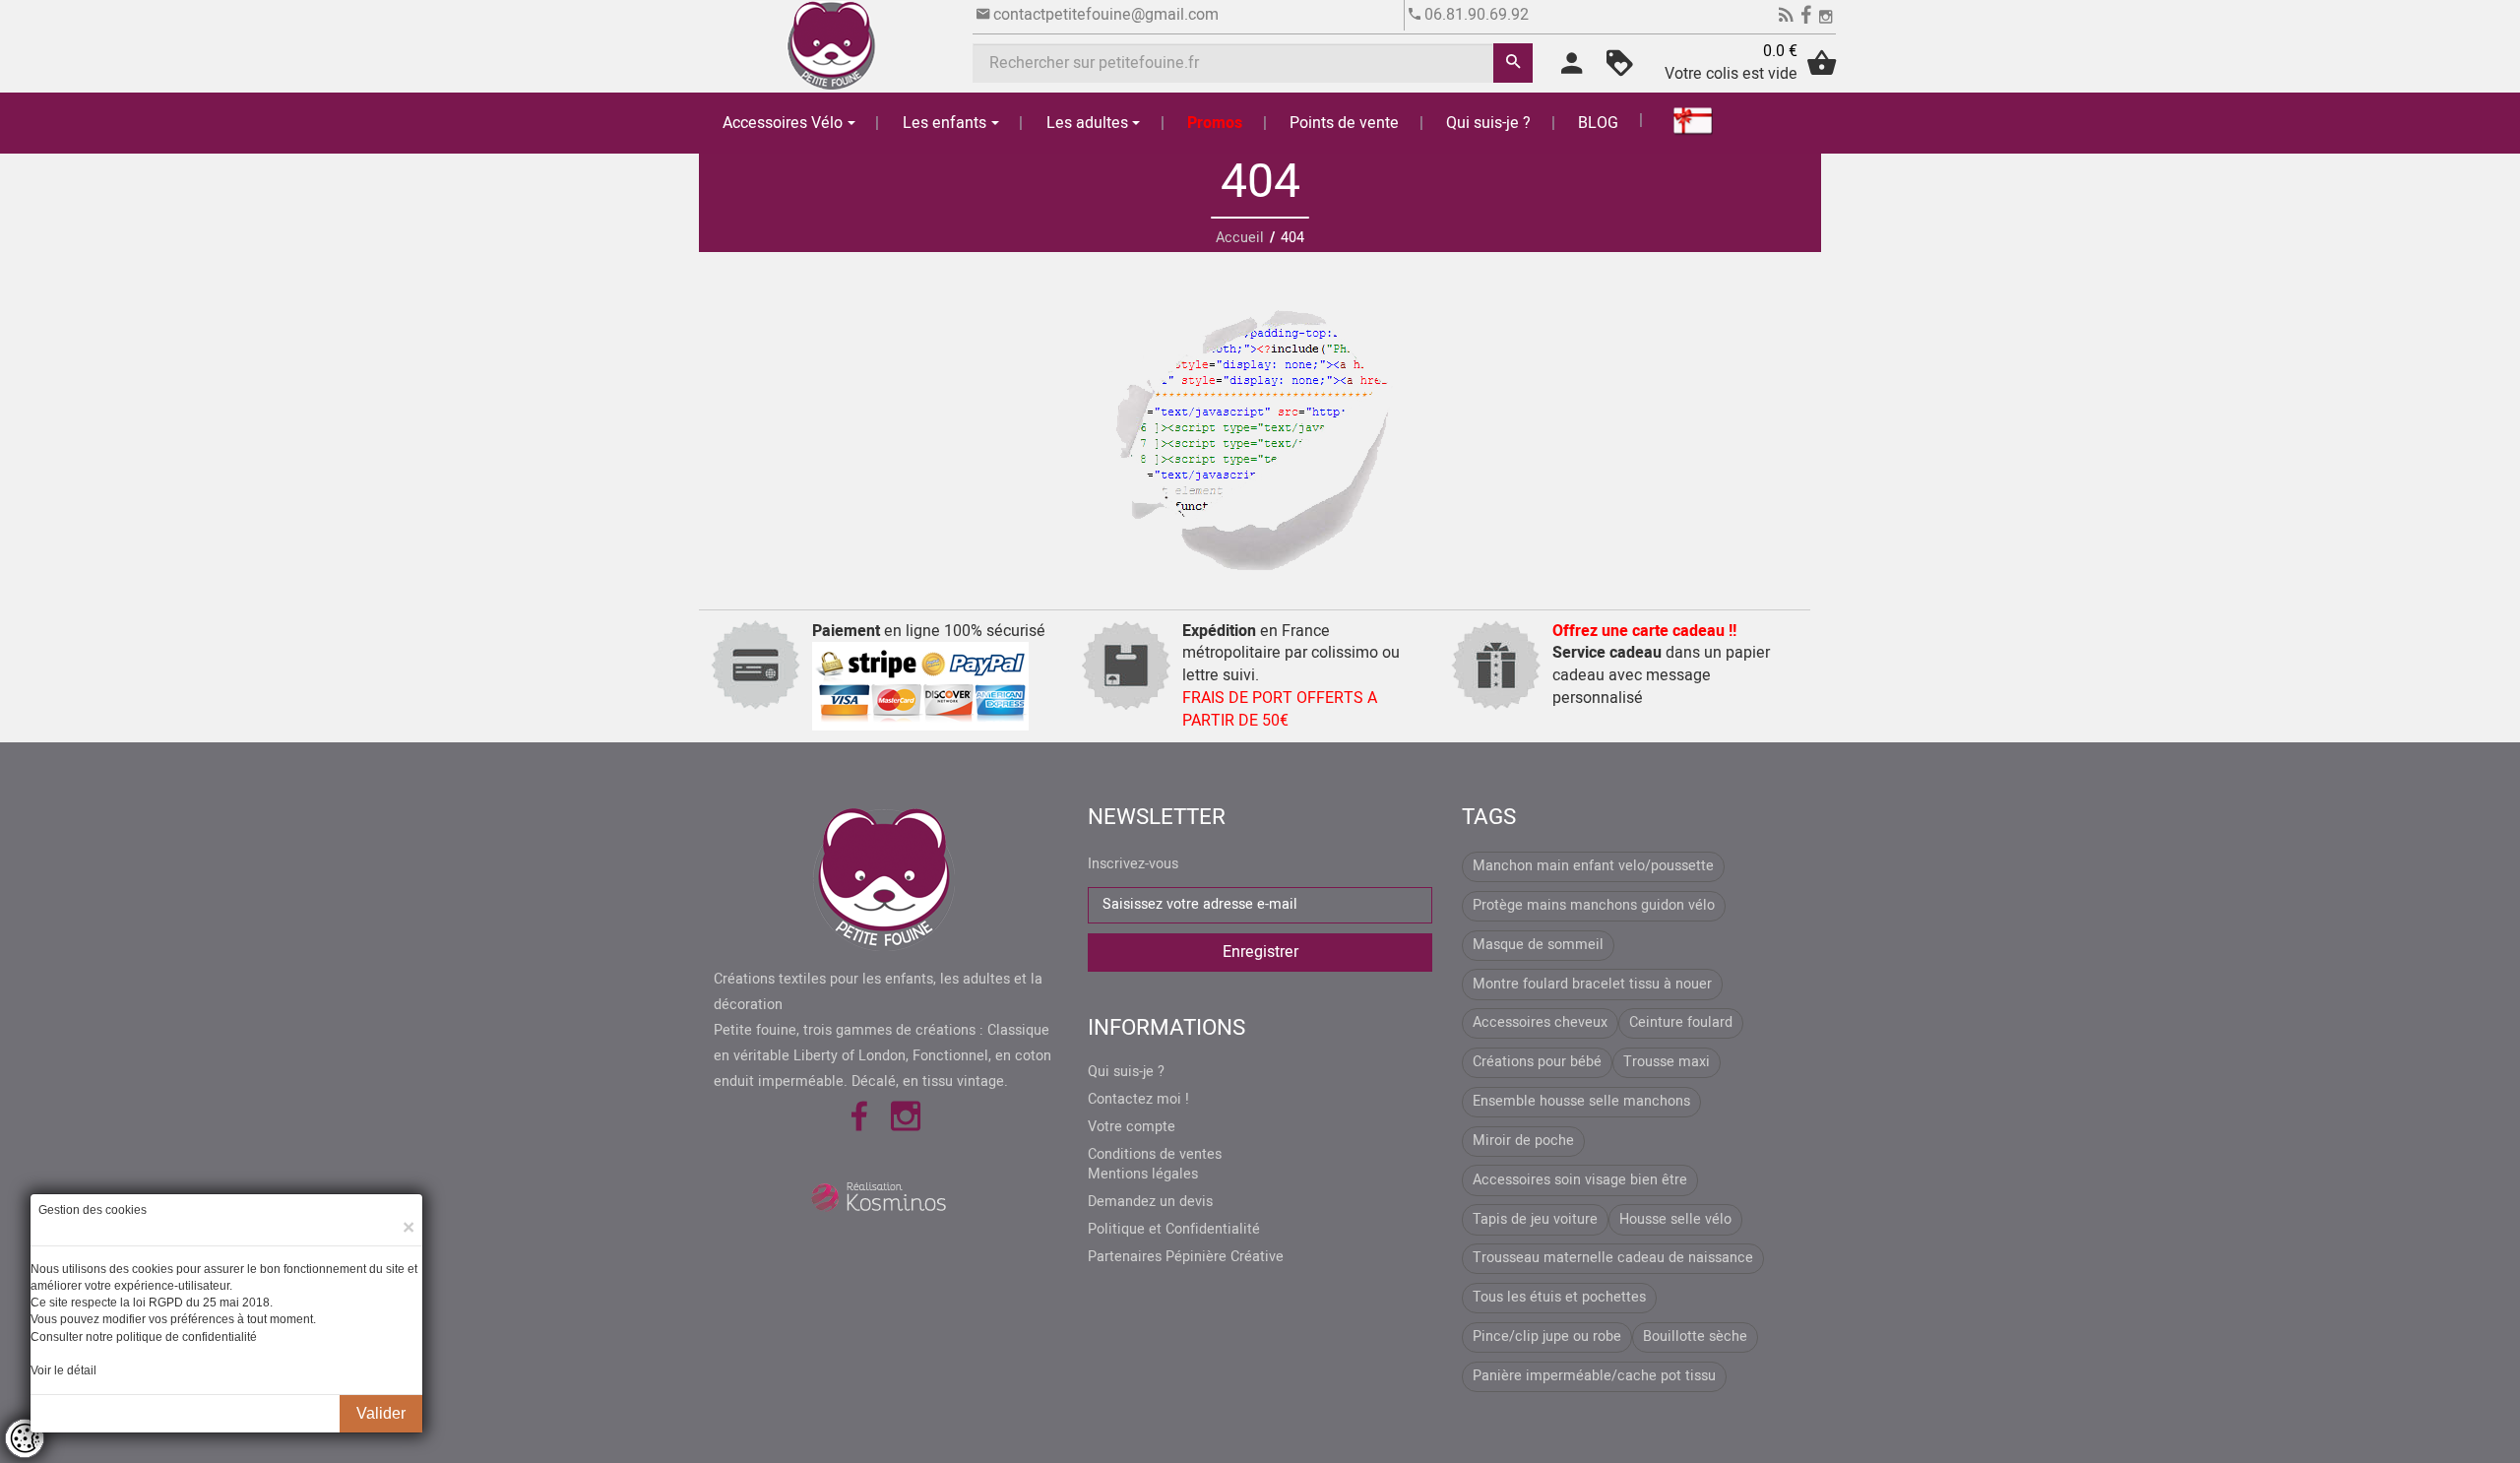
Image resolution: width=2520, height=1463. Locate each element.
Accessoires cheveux (1540, 1022)
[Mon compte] (1572, 70)
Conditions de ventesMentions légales (1155, 1165)
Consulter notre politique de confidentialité (144, 1337)
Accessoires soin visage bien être (1580, 1180)
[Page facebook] (1806, 18)
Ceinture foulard (1681, 1022)
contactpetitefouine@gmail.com (1106, 15)
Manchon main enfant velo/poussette (1593, 866)
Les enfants (945, 123)
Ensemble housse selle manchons (1581, 1101)
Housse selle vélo (1675, 1219)
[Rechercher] (1513, 63)
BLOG (1598, 123)
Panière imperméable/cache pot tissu (1594, 1376)
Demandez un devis (1150, 1202)
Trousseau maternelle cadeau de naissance (1613, 1258)
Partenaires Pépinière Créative (1186, 1257)
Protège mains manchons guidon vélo (1594, 905)
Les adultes (1087, 123)
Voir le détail (63, 1370)
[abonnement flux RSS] (1786, 18)
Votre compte (1132, 1127)
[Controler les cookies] (25, 1438)
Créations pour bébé (1537, 1062)
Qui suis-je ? (1488, 123)
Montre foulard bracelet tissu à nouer (1592, 984)
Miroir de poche (1523, 1141)
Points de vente (1344, 123)
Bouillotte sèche (1695, 1336)
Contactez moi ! (1138, 1100)
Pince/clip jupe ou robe (1547, 1336)
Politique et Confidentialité (1174, 1230)
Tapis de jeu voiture (1535, 1219)
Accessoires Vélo (783, 123)
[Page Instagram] (1826, 18)
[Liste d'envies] (1620, 70)
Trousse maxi (1667, 1062)
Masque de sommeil (1538, 945)
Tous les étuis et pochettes (1559, 1297)
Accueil (1240, 238)
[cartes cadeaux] (1681, 120)
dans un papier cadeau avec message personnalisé (1661, 665)
